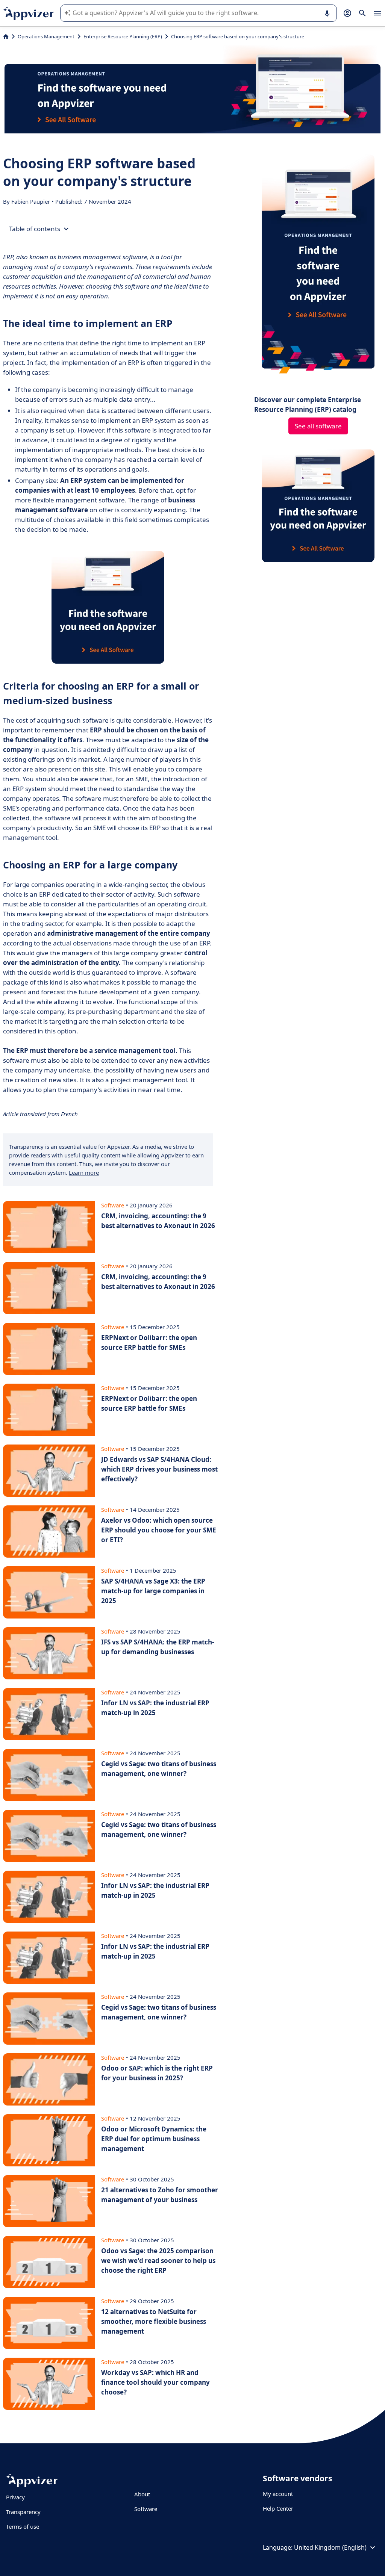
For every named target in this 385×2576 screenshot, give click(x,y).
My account (278, 2494)
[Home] (6, 36)
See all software (318, 426)
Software (146, 2509)
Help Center (278, 2508)
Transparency (23, 2512)
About (142, 2494)
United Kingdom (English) (330, 2547)
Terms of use (23, 2526)
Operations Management (46, 36)
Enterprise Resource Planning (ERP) (123, 36)
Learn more (84, 1172)
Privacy (15, 2497)
